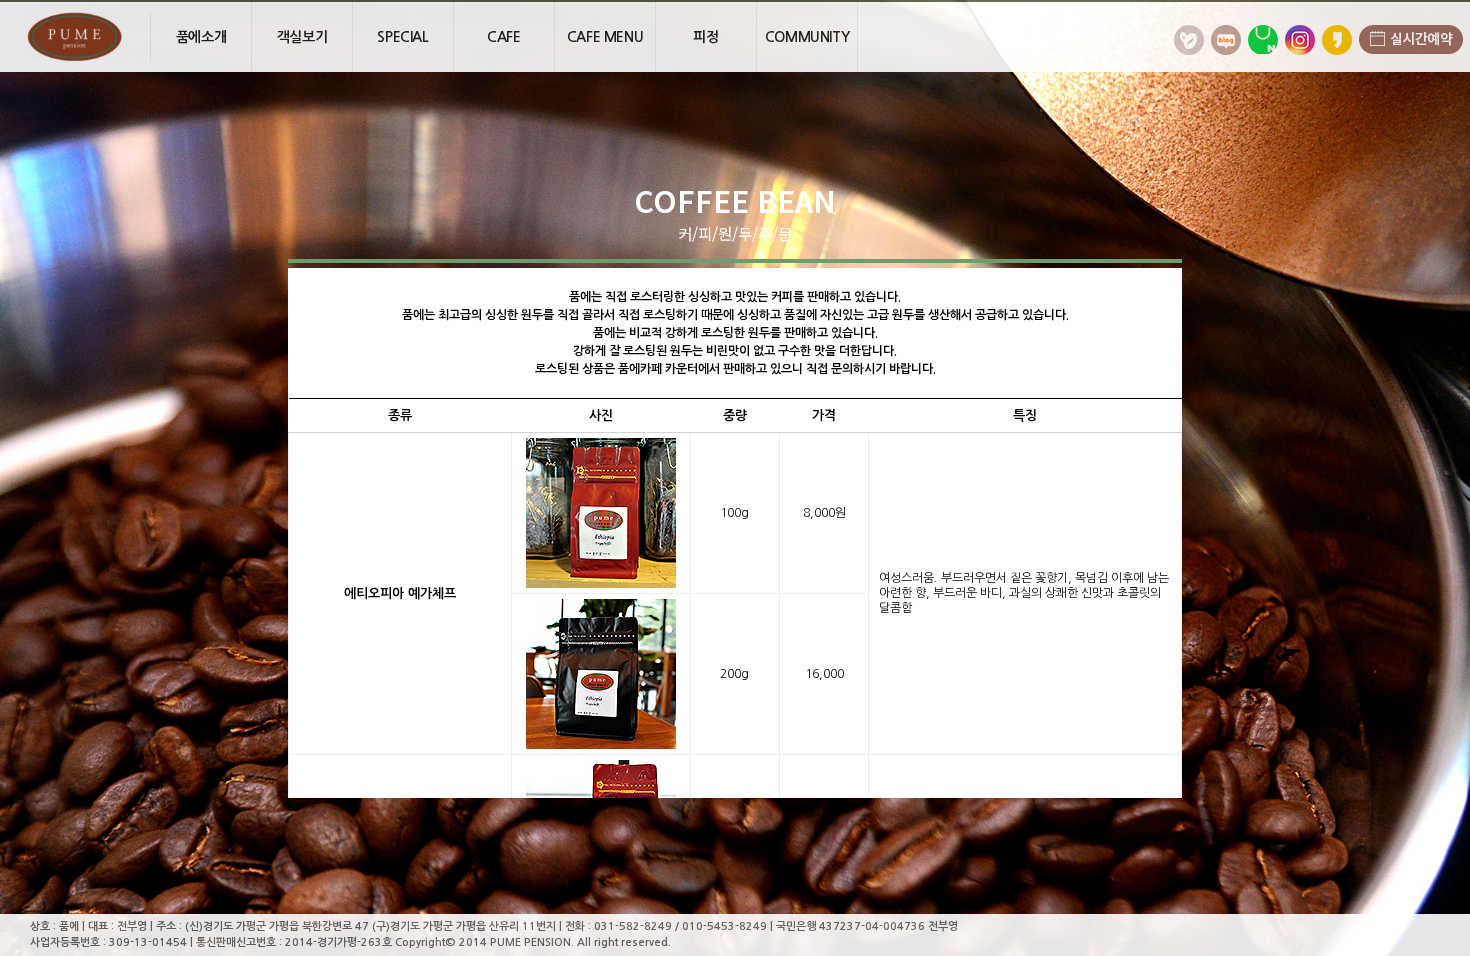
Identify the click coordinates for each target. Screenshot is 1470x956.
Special (402, 37)
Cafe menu (605, 37)
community (807, 37)
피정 (705, 37)
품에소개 (201, 37)
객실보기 (302, 37)
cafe (503, 37)
